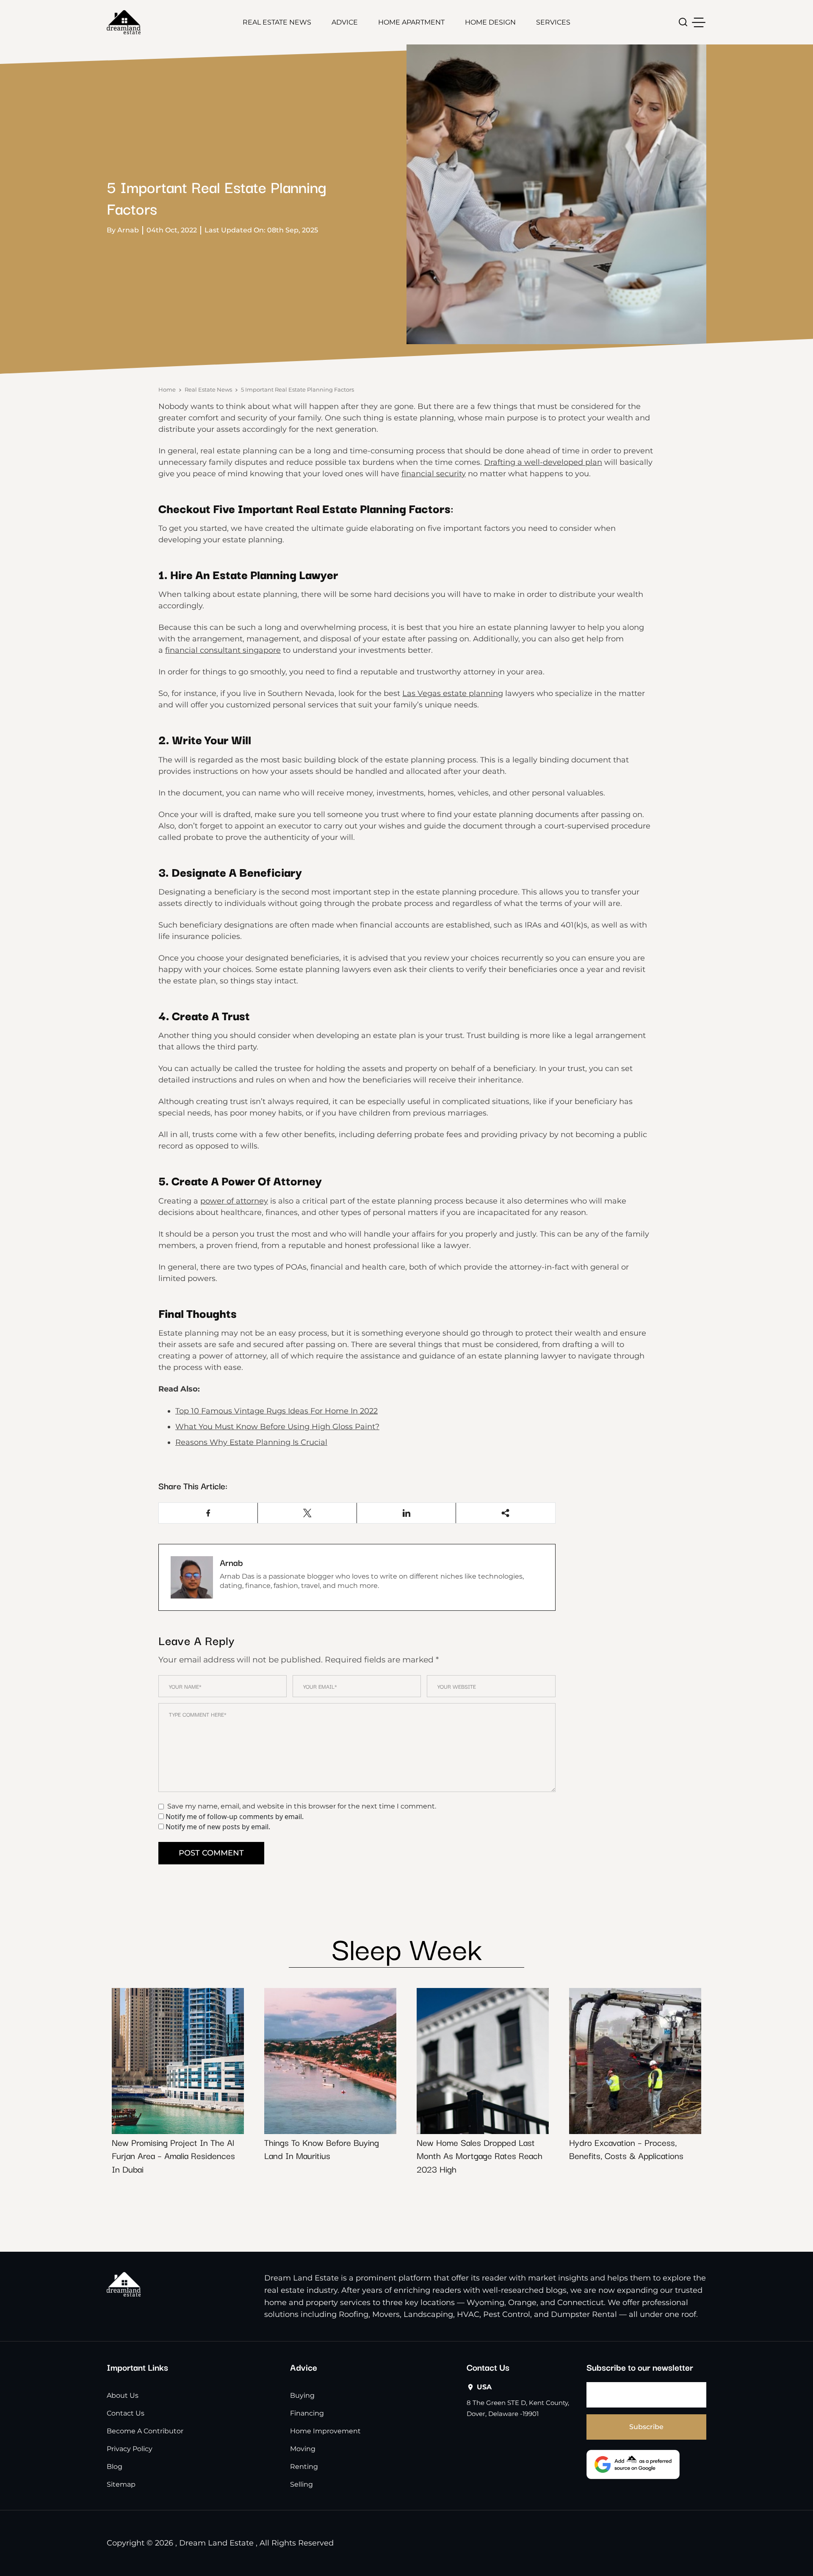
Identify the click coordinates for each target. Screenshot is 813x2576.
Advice (345, 22)
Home (167, 389)
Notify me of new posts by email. (218, 1827)
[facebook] (208, 1513)
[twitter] (307, 1513)
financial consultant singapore (223, 650)
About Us (123, 2395)
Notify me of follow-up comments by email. (235, 1817)
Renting (304, 2467)
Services (553, 22)
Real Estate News (277, 22)
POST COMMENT (211, 1853)
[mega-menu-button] (699, 22)
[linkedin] (406, 1513)
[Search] (683, 22)
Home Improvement (325, 2431)
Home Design (490, 22)
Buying (302, 2395)
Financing (307, 2413)
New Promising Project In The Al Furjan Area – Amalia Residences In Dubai (173, 2155)
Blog (115, 2467)
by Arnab (123, 230)
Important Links (137, 2367)
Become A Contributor (145, 2431)
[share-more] (505, 1513)
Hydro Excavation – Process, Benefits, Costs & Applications (626, 2149)
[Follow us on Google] (633, 2464)
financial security (434, 474)
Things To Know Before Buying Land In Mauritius (322, 2149)
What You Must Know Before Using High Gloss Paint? (277, 1427)
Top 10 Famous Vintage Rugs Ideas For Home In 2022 (277, 1411)
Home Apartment (411, 22)
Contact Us (126, 2413)
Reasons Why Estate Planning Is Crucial (251, 1442)
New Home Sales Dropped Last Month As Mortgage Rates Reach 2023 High (480, 2155)
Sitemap (121, 2484)
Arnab (231, 1562)
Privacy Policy (130, 2449)
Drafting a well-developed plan (543, 462)
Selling (301, 2484)
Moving (303, 2449)
